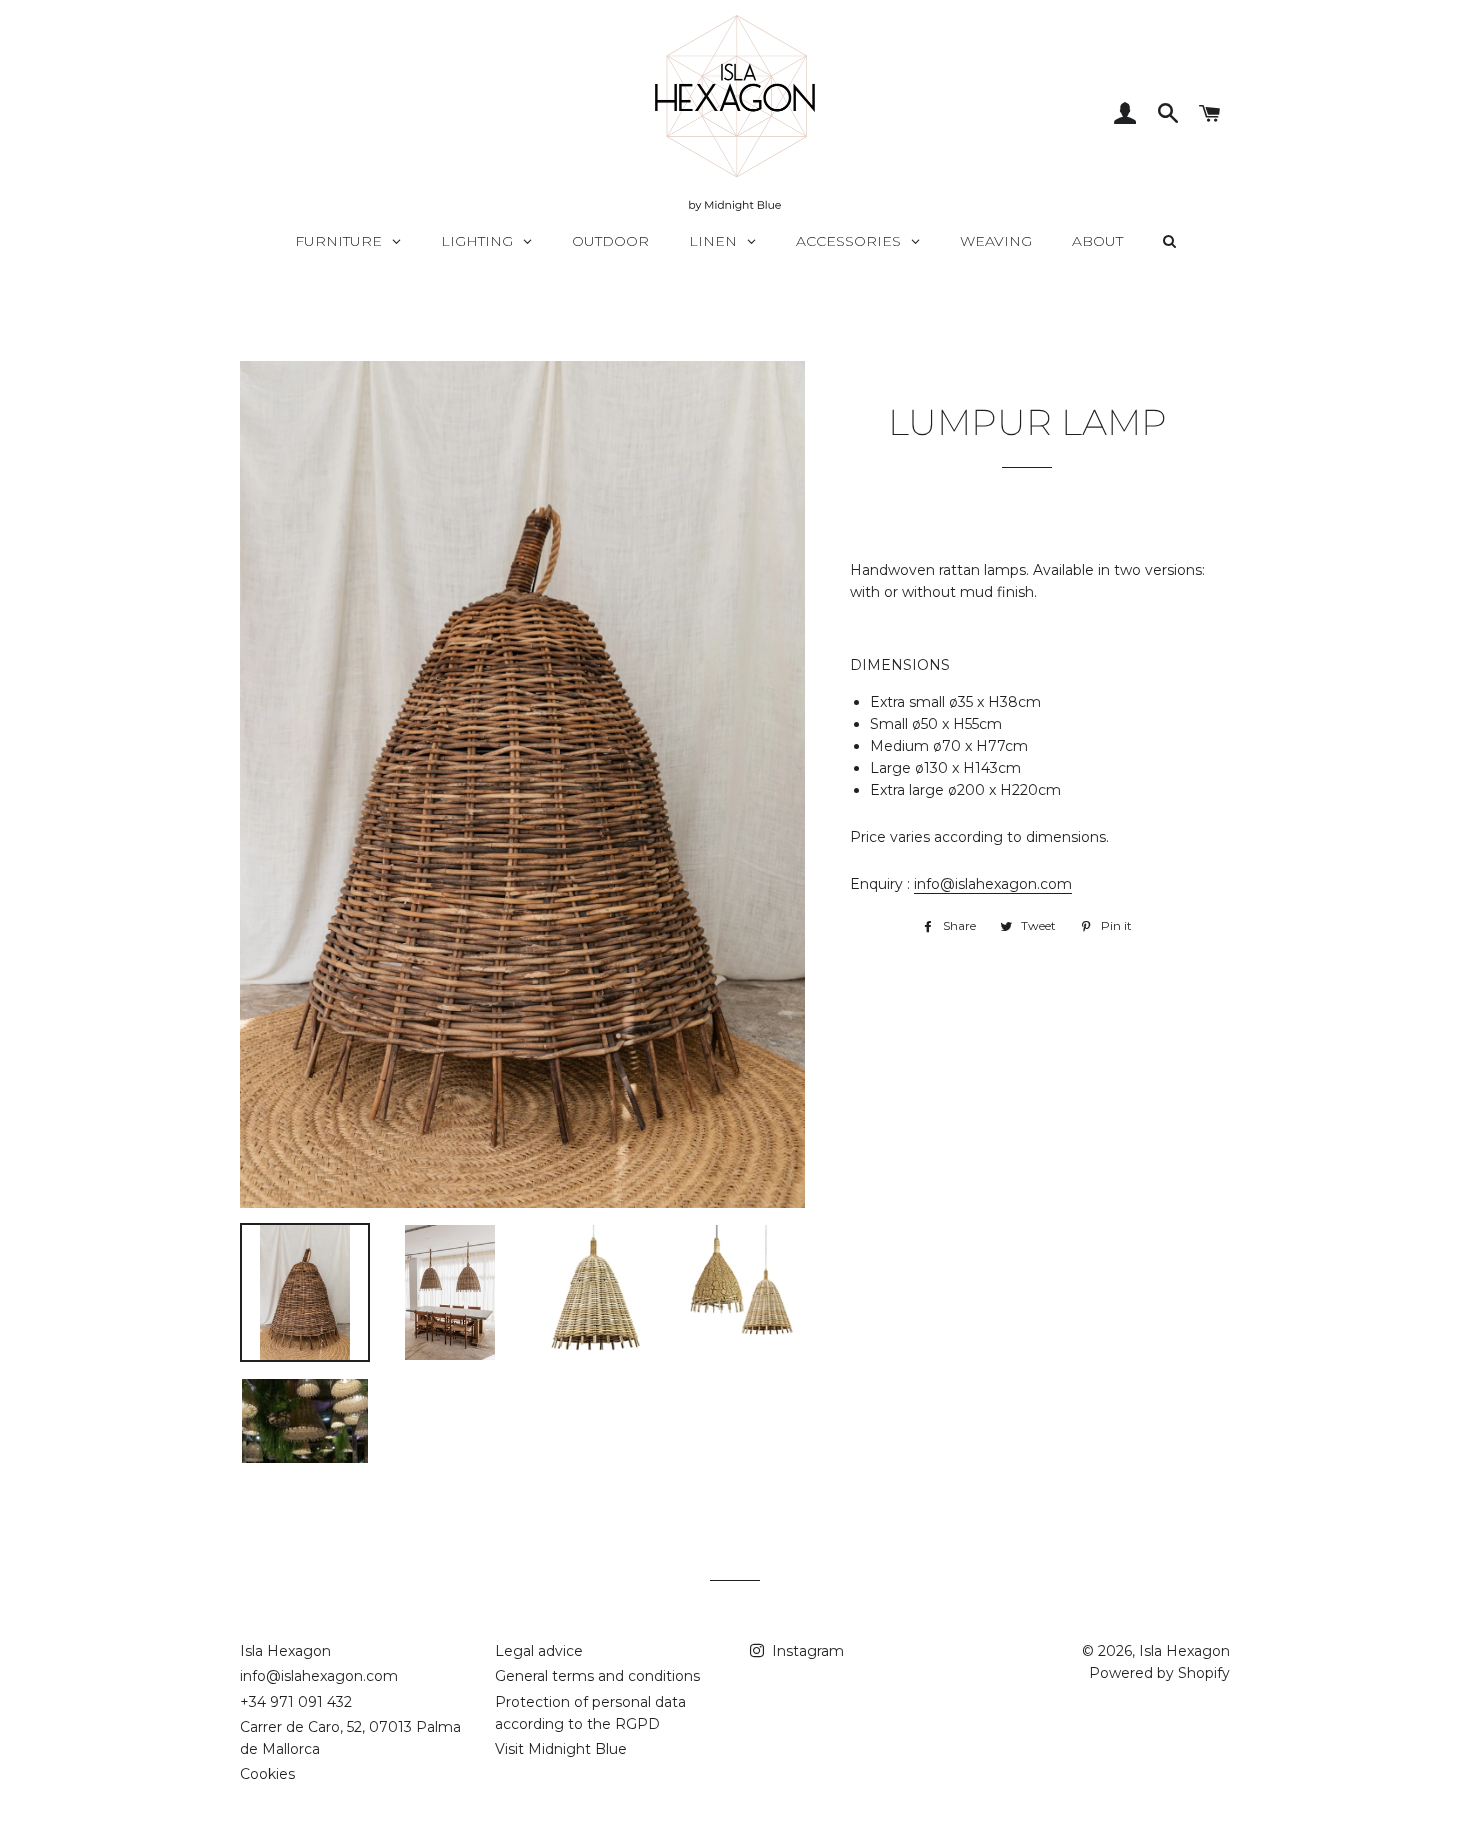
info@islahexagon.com (993, 884)
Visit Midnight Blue (561, 1749)
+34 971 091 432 (296, 1702)
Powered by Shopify (1159, 1673)
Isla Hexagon (285, 1651)
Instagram (806, 1651)
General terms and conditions (597, 1676)
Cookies (267, 1774)
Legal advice (539, 1651)
